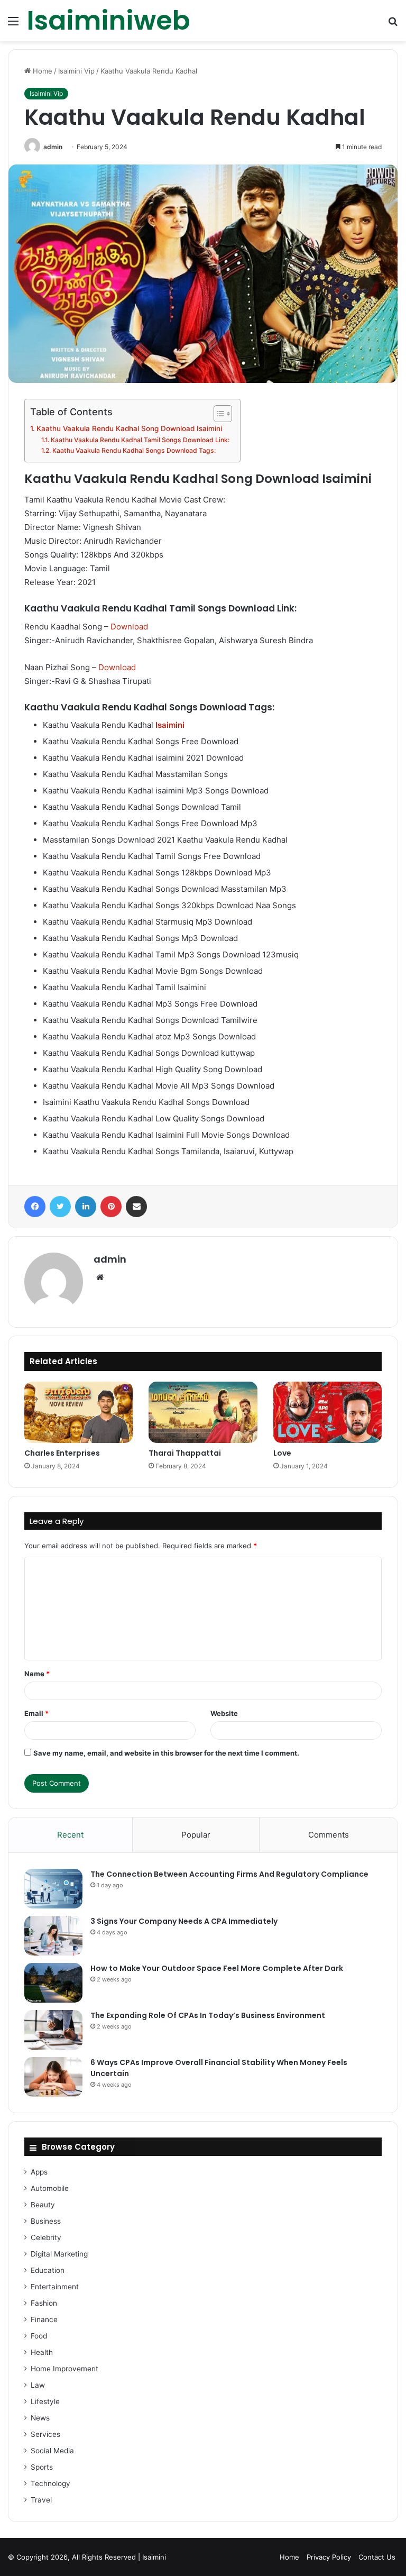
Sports (42, 2467)
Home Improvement (64, 2369)
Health (42, 2352)
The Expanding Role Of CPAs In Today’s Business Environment (208, 2015)
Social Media (52, 2451)
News (40, 2418)
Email (36, 1713)
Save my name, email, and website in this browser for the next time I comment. (166, 1753)
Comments (329, 1835)
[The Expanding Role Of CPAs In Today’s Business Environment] (53, 2030)
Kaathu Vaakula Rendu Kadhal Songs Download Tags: (134, 450)
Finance (44, 2319)
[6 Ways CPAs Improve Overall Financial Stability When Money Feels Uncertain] (53, 2077)
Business (46, 2221)
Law (38, 2385)
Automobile (50, 2188)
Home (41, 71)
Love (282, 1453)
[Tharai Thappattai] (203, 1412)
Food (39, 2336)
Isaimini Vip (76, 71)
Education (48, 2270)
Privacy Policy (329, 2557)
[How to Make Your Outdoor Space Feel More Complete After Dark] (53, 1983)
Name (37, 1674)
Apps (39, 2172)
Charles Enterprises (62, 1453)
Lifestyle (45, 2401)
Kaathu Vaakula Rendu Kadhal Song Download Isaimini (129, 428)
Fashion (44, 2303)
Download (129, 627)
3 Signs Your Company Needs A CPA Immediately (184, 1921)
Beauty (43, 2205)
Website (224, 1713)
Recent (70, 1835)
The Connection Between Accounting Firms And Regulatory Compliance (229, 1874)
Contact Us (377, 2557)
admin (53, 147)
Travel (41, 2500)
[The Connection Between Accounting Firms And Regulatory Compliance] (53, 1889)
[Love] (327, 1412)
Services (45, 2434)
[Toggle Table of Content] (218, 414)
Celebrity (46, 2237)
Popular (196, 1835)
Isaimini (154, 2557)
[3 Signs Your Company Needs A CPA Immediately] (53, 1936)
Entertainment (55, 2287)
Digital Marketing (59, 2254)
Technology (50, 2483)
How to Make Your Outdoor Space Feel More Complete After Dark (217, 1968)
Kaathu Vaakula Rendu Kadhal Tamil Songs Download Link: (140, 440)
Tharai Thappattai (185, 1453)
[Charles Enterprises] (79, 1412)
